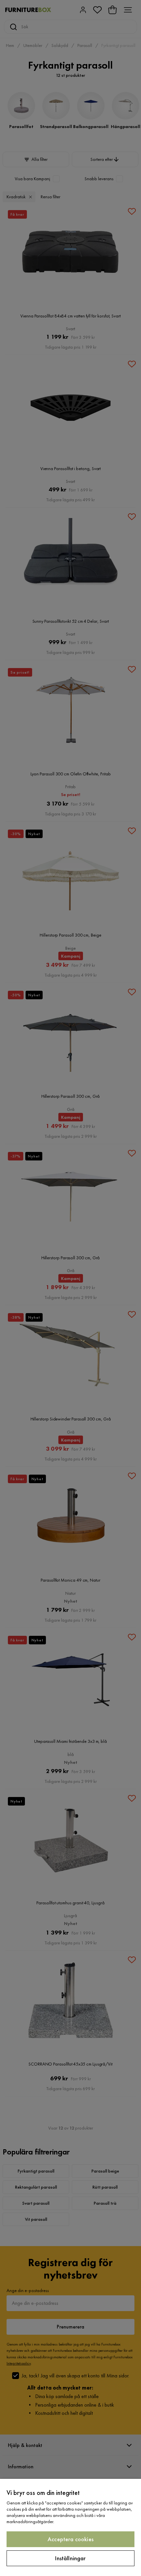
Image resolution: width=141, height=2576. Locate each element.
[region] (70, 2527)
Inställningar (70, 2558)
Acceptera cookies (70, 2539)
